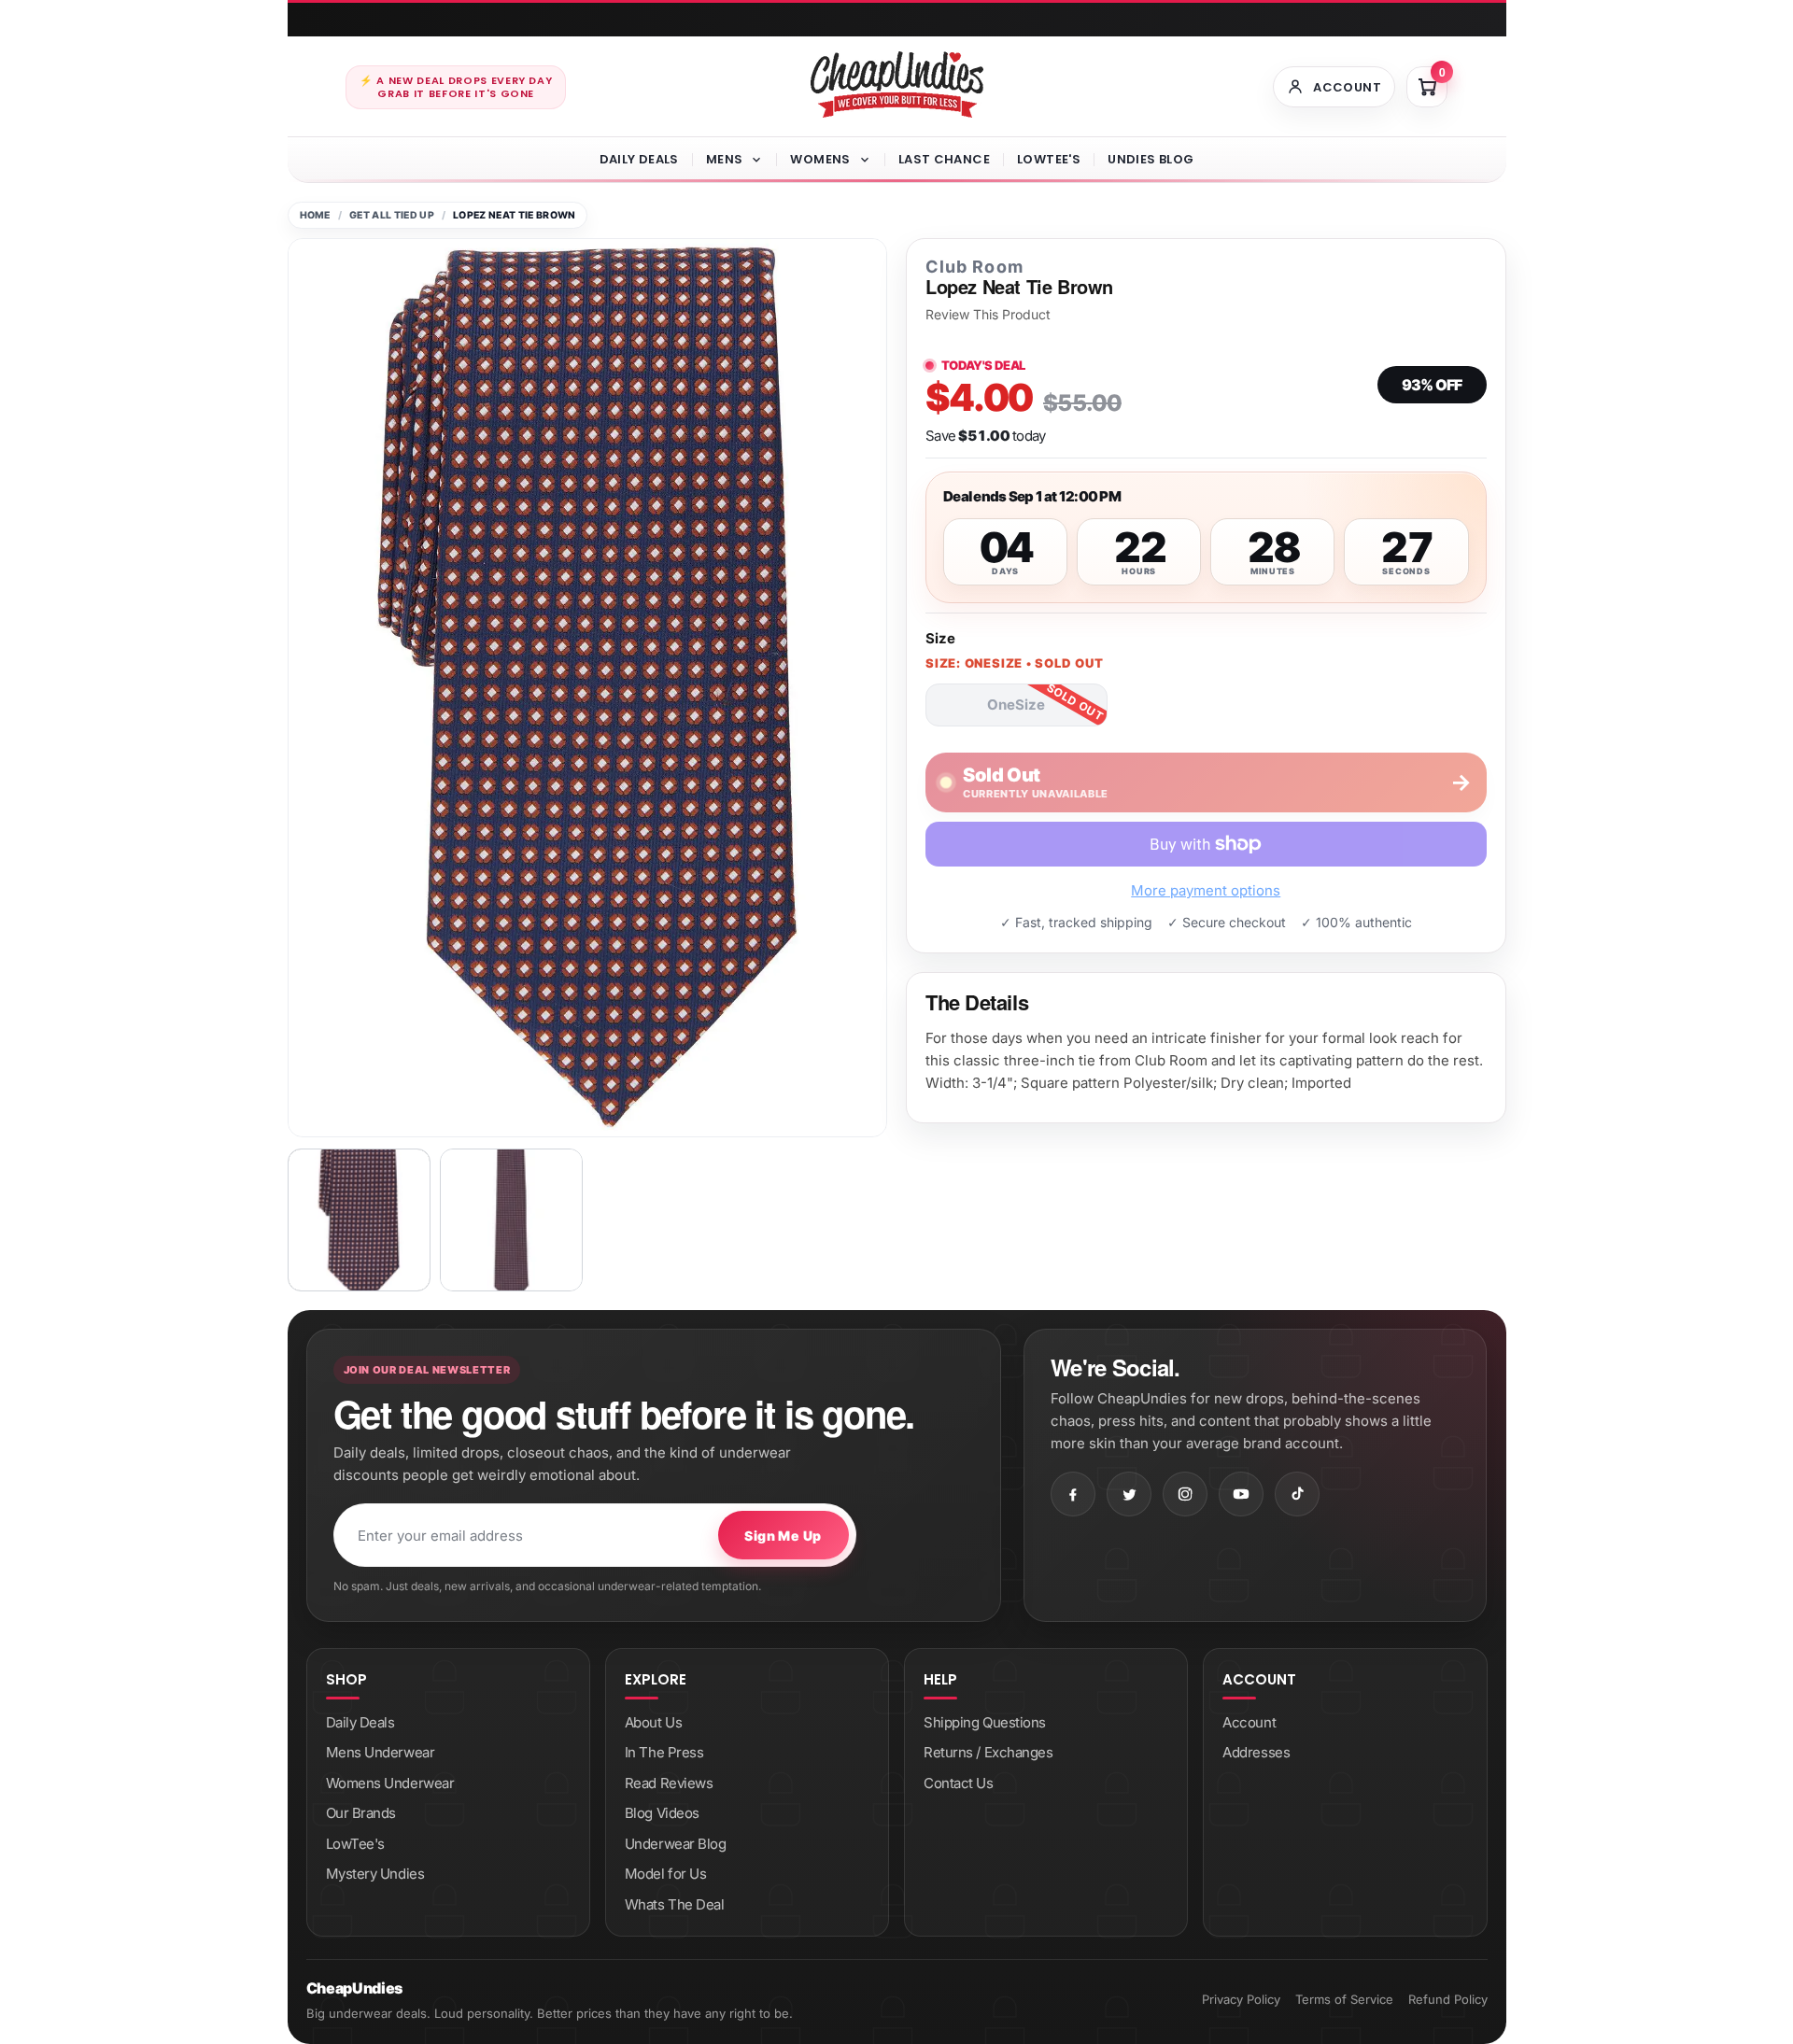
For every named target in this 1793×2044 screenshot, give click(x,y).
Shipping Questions (985, 1722)
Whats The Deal (675, 1904)
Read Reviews (669, 1783)
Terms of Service (1344, 1999)
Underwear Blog (676, 1844)
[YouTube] (1241, 1494)
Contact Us (959, 1783)
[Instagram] (1185, 1494)
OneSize (1016, 705)
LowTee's (1049, 159)
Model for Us (666, 1874)
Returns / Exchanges (988, 1752)
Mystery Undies (375, 1874)
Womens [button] (820, 159)
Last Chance (944, 159)
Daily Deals (639, 159)
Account (1249, 1722)
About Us (653, 1722)
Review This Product (988, 315)
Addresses (1256, 1752)
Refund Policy (1448, 1999)
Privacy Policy (1241, 1999)
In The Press (664, 1752)
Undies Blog (1151, 159)
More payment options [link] (1206, 890)
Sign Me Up (783, 1536)
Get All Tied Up (392, 215)
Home (315, 215)
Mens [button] (725, 159)
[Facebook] (1073, 1494)
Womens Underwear (390, 1783)
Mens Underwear (381, 1752)
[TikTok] (1297, 1494)
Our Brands (361, 1813)
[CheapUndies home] (897, 85)
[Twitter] (1129, 1494)
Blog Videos (662, 1813)
